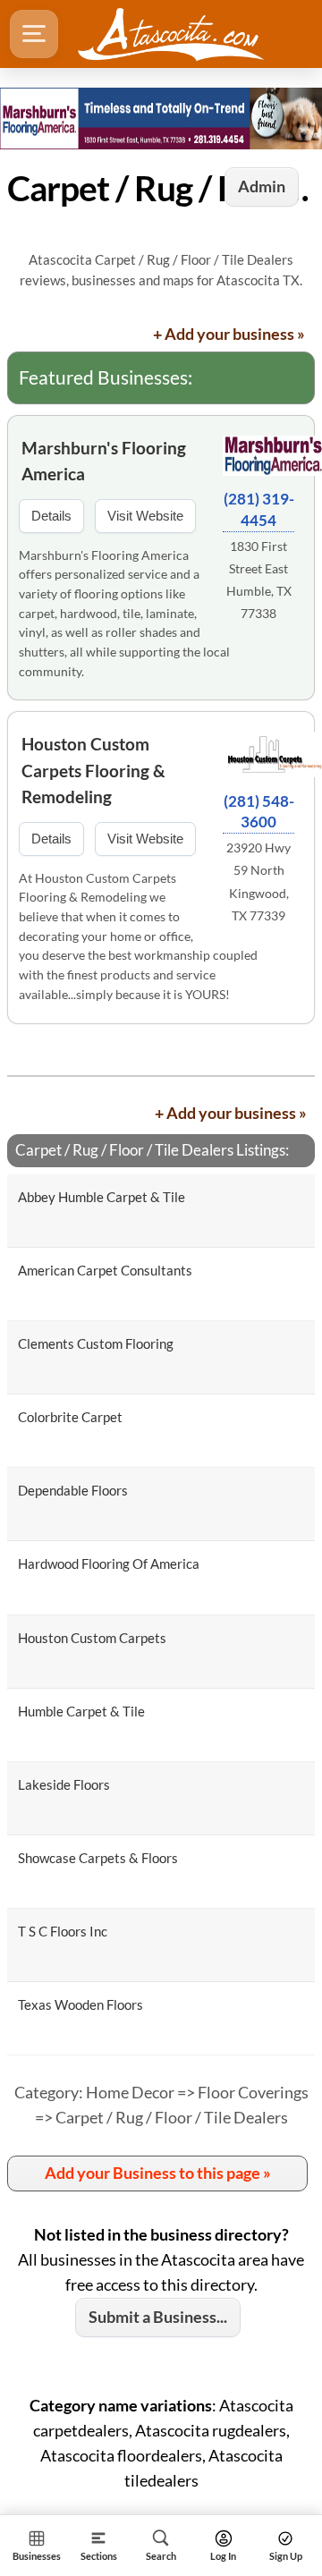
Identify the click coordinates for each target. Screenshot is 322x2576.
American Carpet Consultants (105, 1270)
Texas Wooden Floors (80, 2004)
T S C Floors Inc (63, 1931)
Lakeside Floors (64, 1784)
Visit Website (145, 516)
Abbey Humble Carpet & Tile (102, 1197)
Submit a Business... (158, 2317)
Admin (262, 186)
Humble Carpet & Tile (81, 1711)
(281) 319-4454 (259, 509)
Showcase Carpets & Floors (98, 1858)
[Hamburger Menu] (34, 34)
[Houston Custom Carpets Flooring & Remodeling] (258, 757)
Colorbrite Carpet (70, 1417)
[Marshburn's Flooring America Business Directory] (161, 118)
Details (51, 516)
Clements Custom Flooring (96, 1343)
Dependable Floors (73, 1490)
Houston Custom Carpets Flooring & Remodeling (93, 770)
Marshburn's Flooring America (104, 461)
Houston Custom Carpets (92, 1638)
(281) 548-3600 (259, 812)
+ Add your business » (229, 334)
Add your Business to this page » (158, 2173)
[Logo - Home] (171, 34)
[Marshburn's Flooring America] (258, 458)
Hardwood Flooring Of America (109, 1563)
